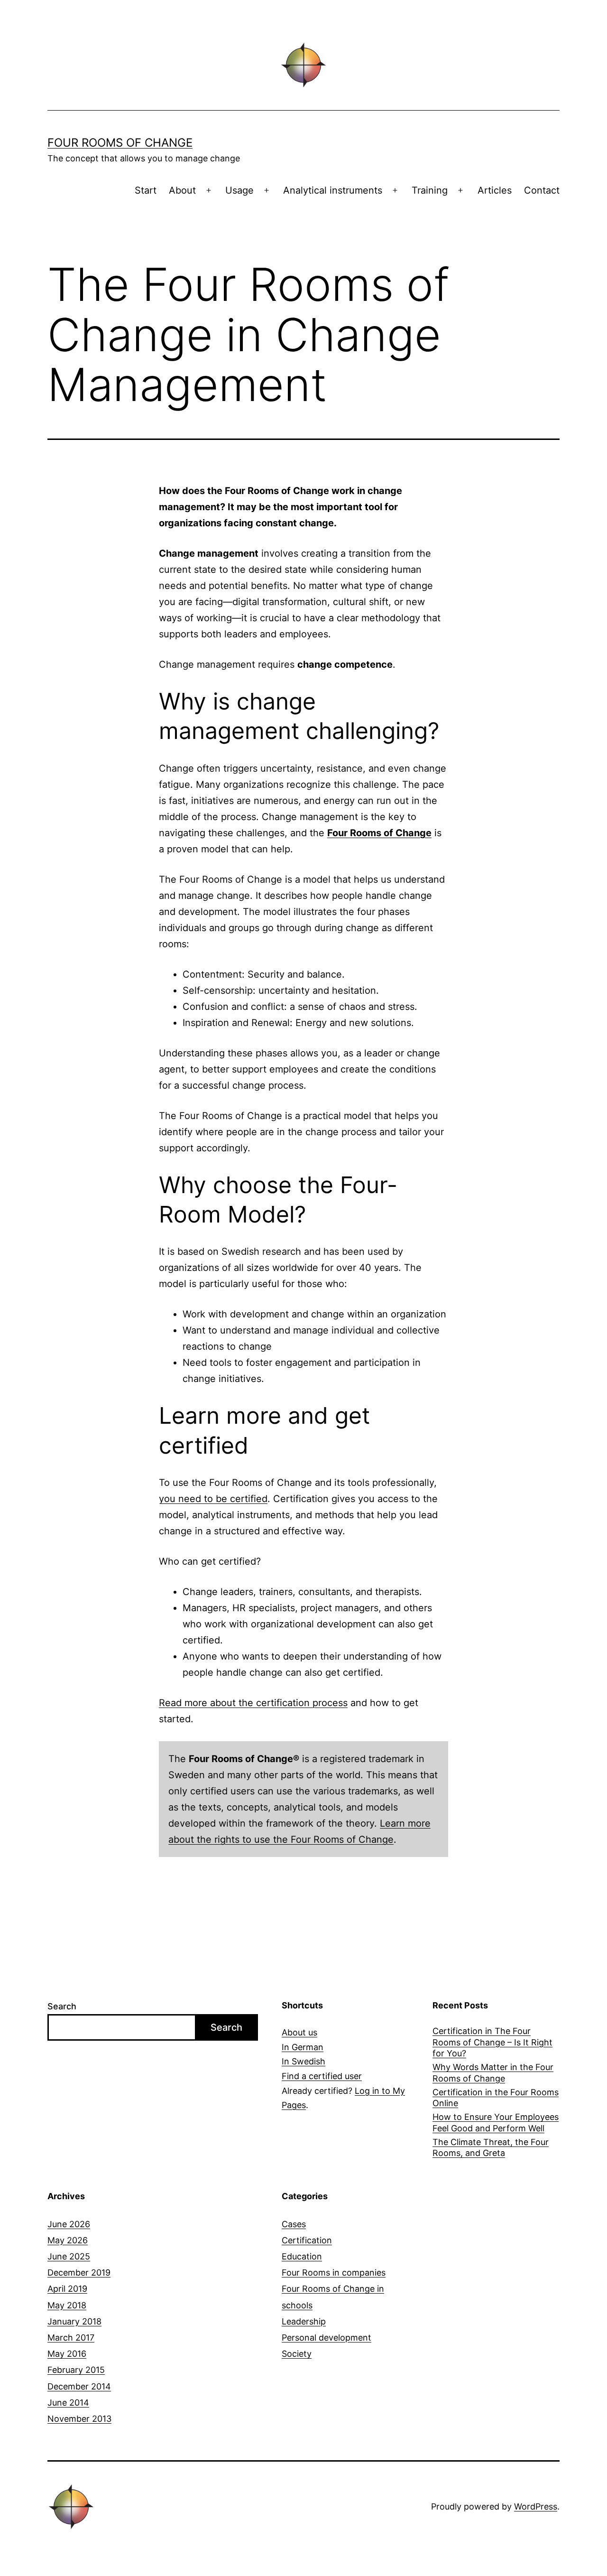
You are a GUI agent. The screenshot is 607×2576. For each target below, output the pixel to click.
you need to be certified (213, 1499)
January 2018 (74, 2321)
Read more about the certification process (253, 1703)
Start (146, 190)
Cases (294, 2224)
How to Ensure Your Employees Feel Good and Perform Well (496, 2122)
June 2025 (69, 2256)
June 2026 (69, 2224)
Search (62, 2006)
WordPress (536, 2506)
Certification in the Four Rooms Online (496, 2098)
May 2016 (67, 2354)
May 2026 (68, 2240)
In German (303, 2047)
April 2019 (67, 2289)
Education (302, 2256)
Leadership (304, 2321)
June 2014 (68, 2403)
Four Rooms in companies (334, 2273)
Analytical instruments (333, 190)
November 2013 (79, 2419)
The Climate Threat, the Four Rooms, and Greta (491, 2147)
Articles (495, 190)
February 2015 (76, 2370)
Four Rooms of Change (120, 143)
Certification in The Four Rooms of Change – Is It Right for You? (492, 2042)
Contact (542, 190)
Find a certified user (322, 2076)
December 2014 (79, 2386)
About (182, 190)
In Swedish (303, 2061)
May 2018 (67, 2305)
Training (430, 190)
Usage (239, 190)
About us (299, 2032)
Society (297, 2354)
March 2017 (71, 2338)
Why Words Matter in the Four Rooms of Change (493, 2072)
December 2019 (79, 2273)
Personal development (326, 2338)
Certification (307, 2240)
